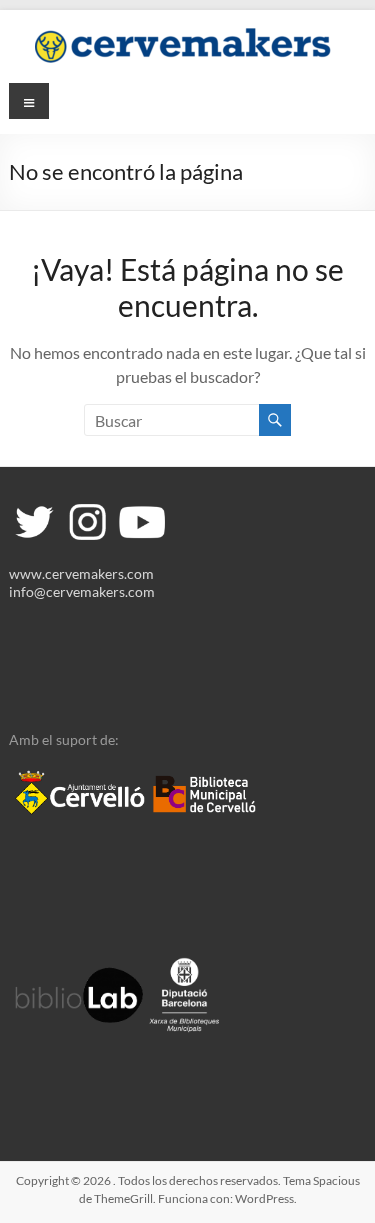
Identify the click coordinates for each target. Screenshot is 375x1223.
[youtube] (140, 505)
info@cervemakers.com (82, 591)
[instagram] (87, 505)
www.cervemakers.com (81, 573)
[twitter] (34, 505)
